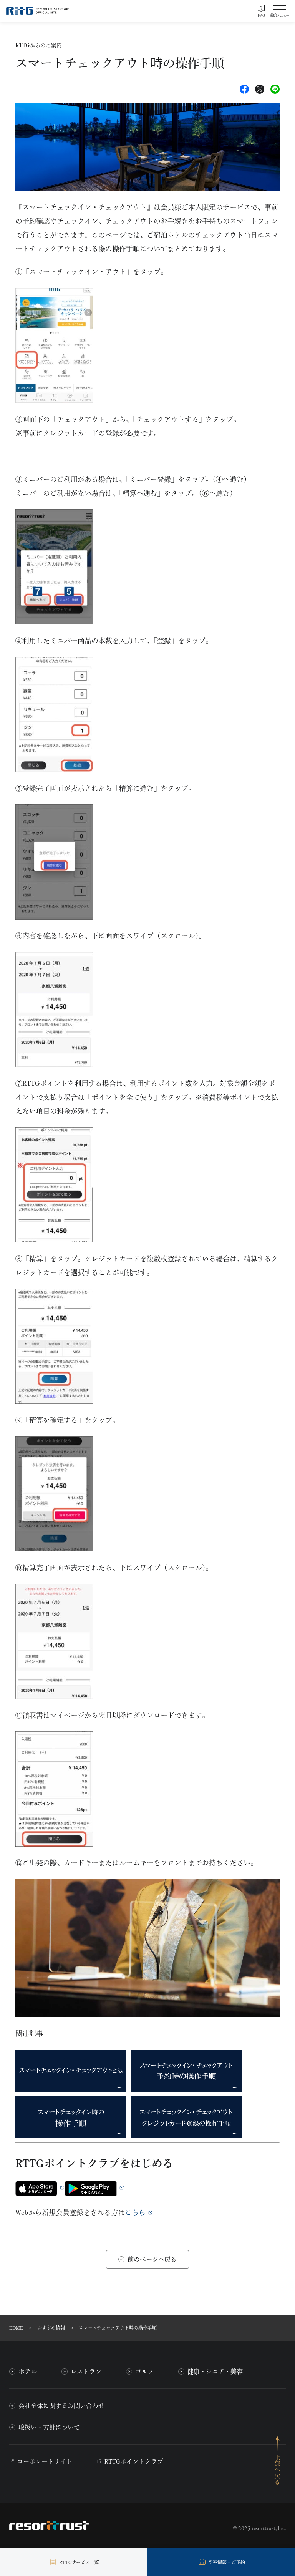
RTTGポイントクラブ (134, 2461)
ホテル (28, 2372)
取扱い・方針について (49, 2427)
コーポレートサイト (45, 2461)
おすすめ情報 (51, 2328)
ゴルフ (144, 2372)
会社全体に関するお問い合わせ (61, 2406)
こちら (135, 2212)
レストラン (86, 2372)
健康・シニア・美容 (215, 2372)
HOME (16, 2328)
